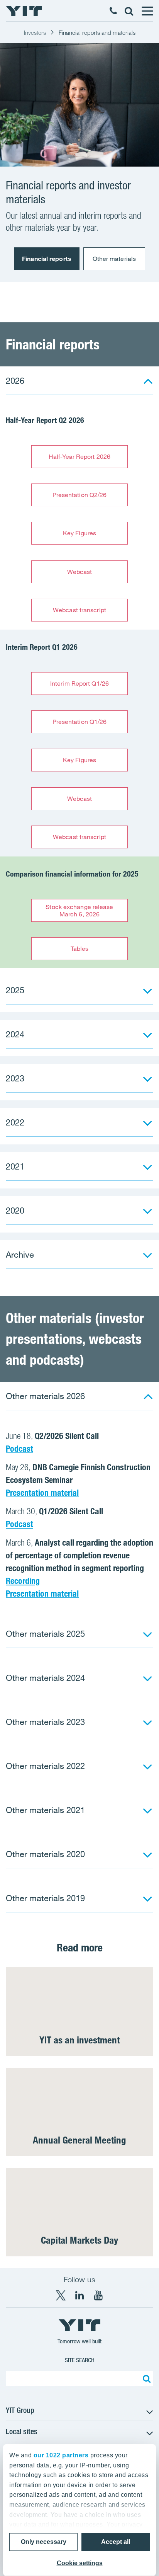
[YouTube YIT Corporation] (98, 2295)
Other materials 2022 (45, 1766)
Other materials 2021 (45, 1810)
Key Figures (79, 533)
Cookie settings (80, 2563)
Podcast (19, 1449)
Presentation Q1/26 (80, 722)
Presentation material (42, 1493)
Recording (23, 1581)
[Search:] (145, 2379)
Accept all (116, 2542)
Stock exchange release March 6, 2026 (79, 910)
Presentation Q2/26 (80, 495)
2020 (15, 1210)
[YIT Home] (24, 11)
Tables (80, 948)
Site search (80, 2360)
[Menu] (147, 11)
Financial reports (47, 259)
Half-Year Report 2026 (79, 456)
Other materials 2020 (45, 1854)
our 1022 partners (61, 2455)
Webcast (80, 572)
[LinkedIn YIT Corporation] (79, 2295)
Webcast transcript (79, 610)
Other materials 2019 (45, 1898)
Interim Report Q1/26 (79, 683)
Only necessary (44, 2542)
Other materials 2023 (45, 1722)
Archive (20, 1254)
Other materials (114, 259)
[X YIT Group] (61, 2295)
